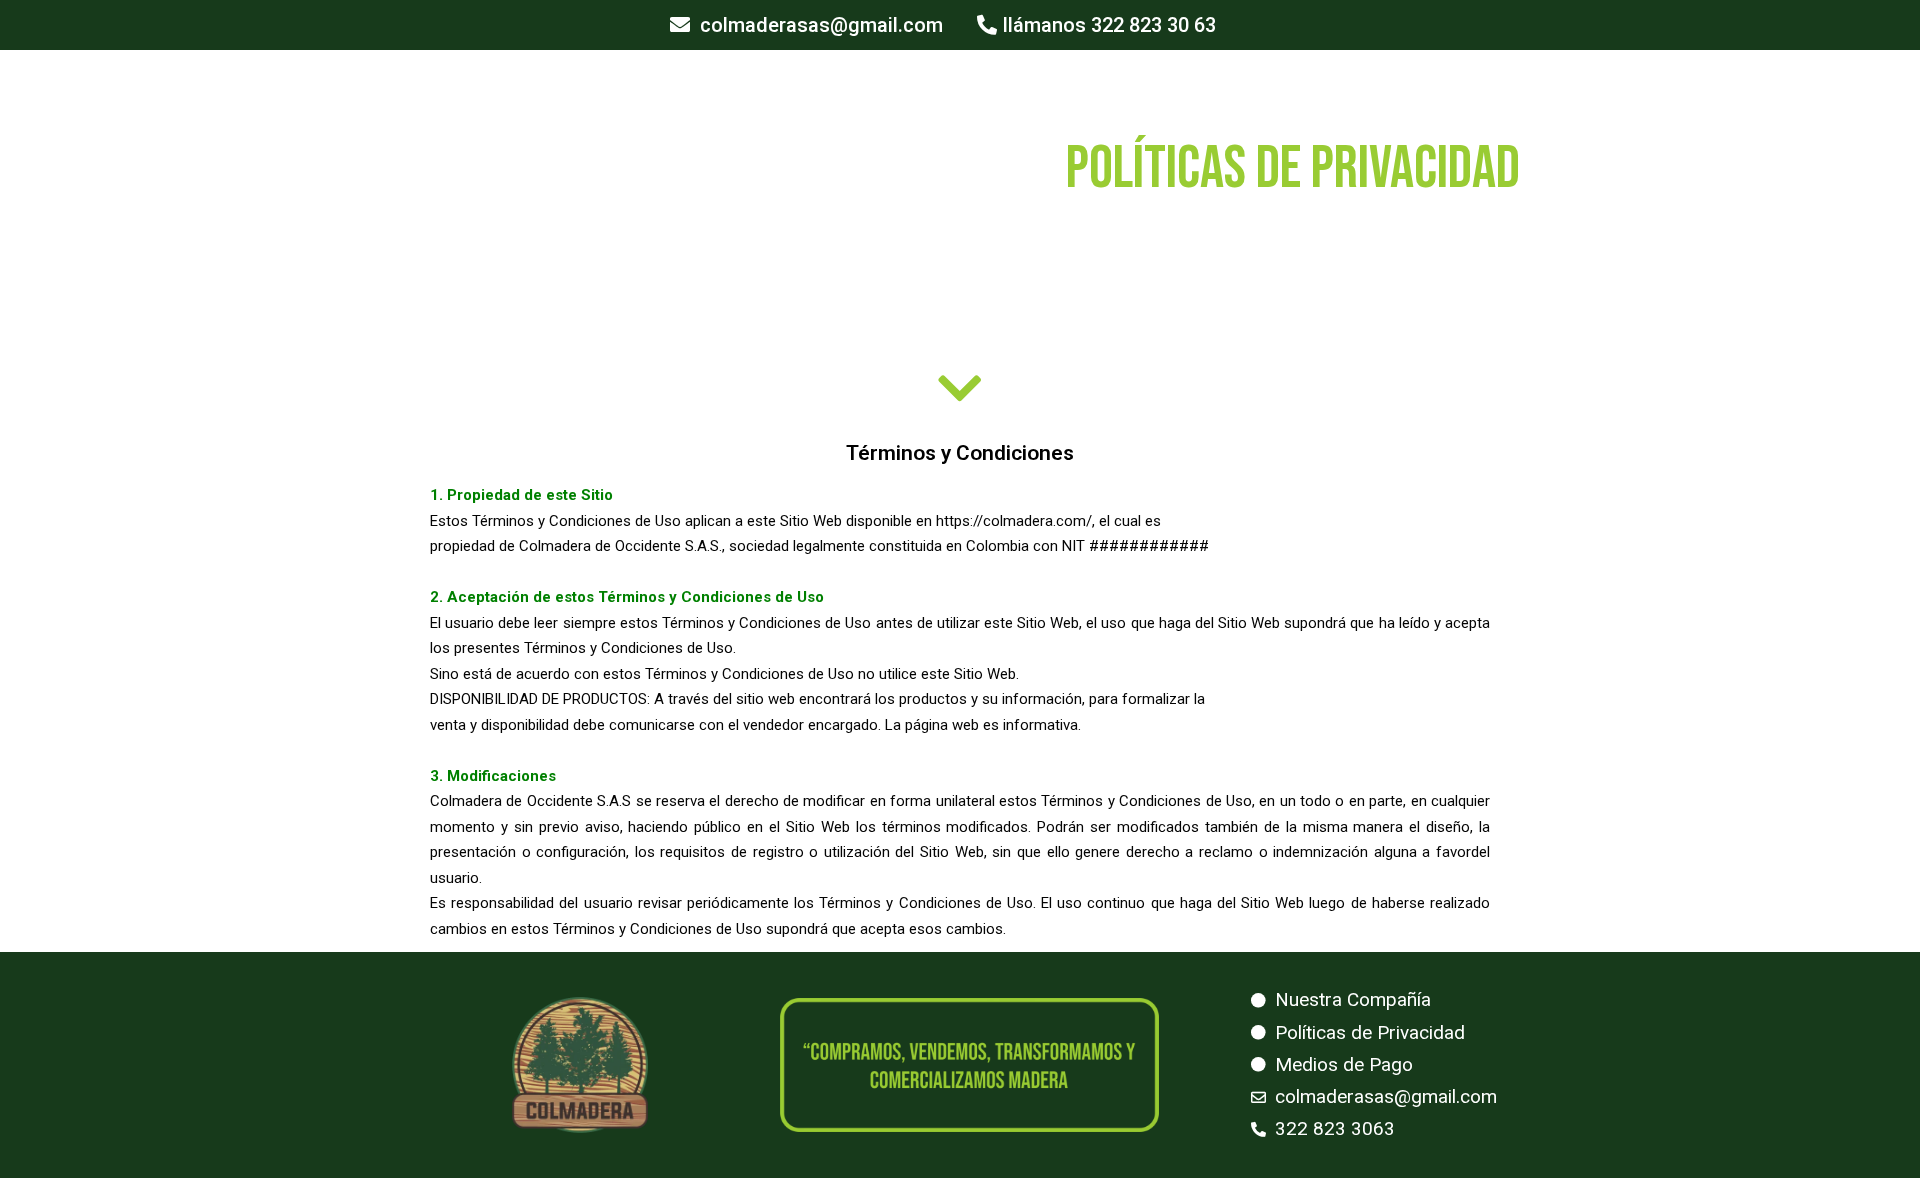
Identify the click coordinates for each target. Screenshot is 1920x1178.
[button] (806, 25)
